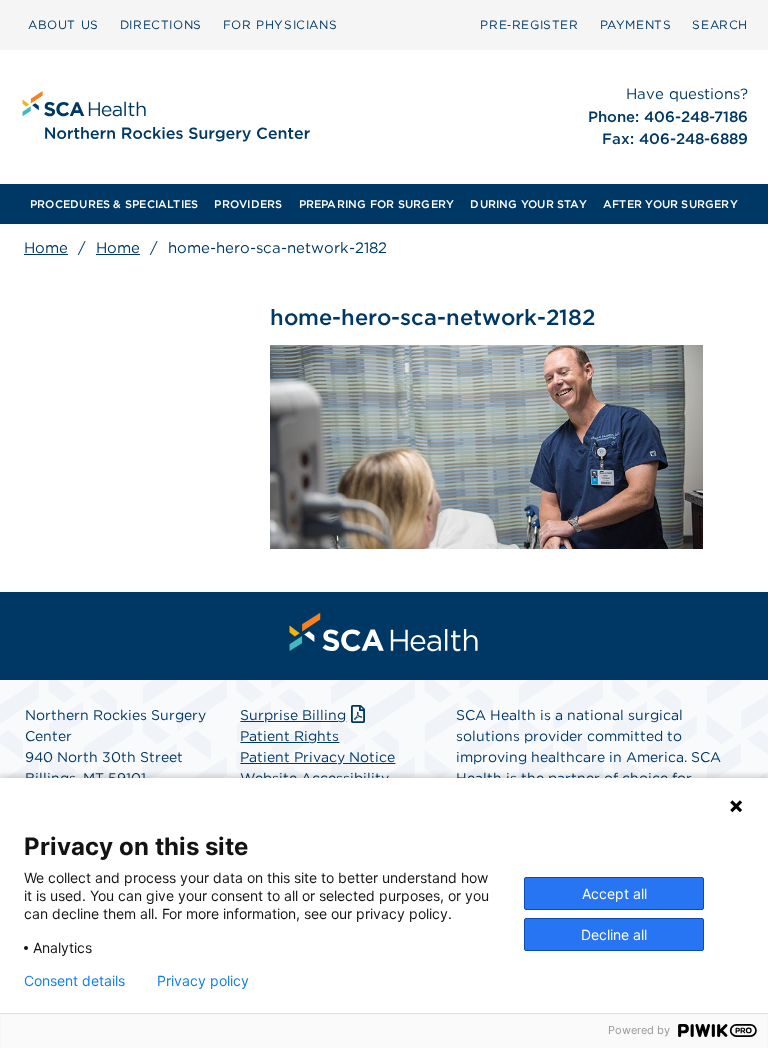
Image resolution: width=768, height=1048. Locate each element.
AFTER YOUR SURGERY (670, 204)
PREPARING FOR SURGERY (377, 204)
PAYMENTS (636, 24)
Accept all (614, 893)
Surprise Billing (293, 715)
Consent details (74, 981)
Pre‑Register (529, 24)
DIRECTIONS (161, 24)
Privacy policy (203, 981)
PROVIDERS (248, 204)
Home (46, 248)
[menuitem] (63, 25)
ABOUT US (63, 24)
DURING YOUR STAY (528, 204)
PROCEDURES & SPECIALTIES (114, 204)
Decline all (614, 934)
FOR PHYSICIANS (280, 24)
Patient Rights (289, 736)
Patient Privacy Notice (317, 757)
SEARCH (720, 24)
